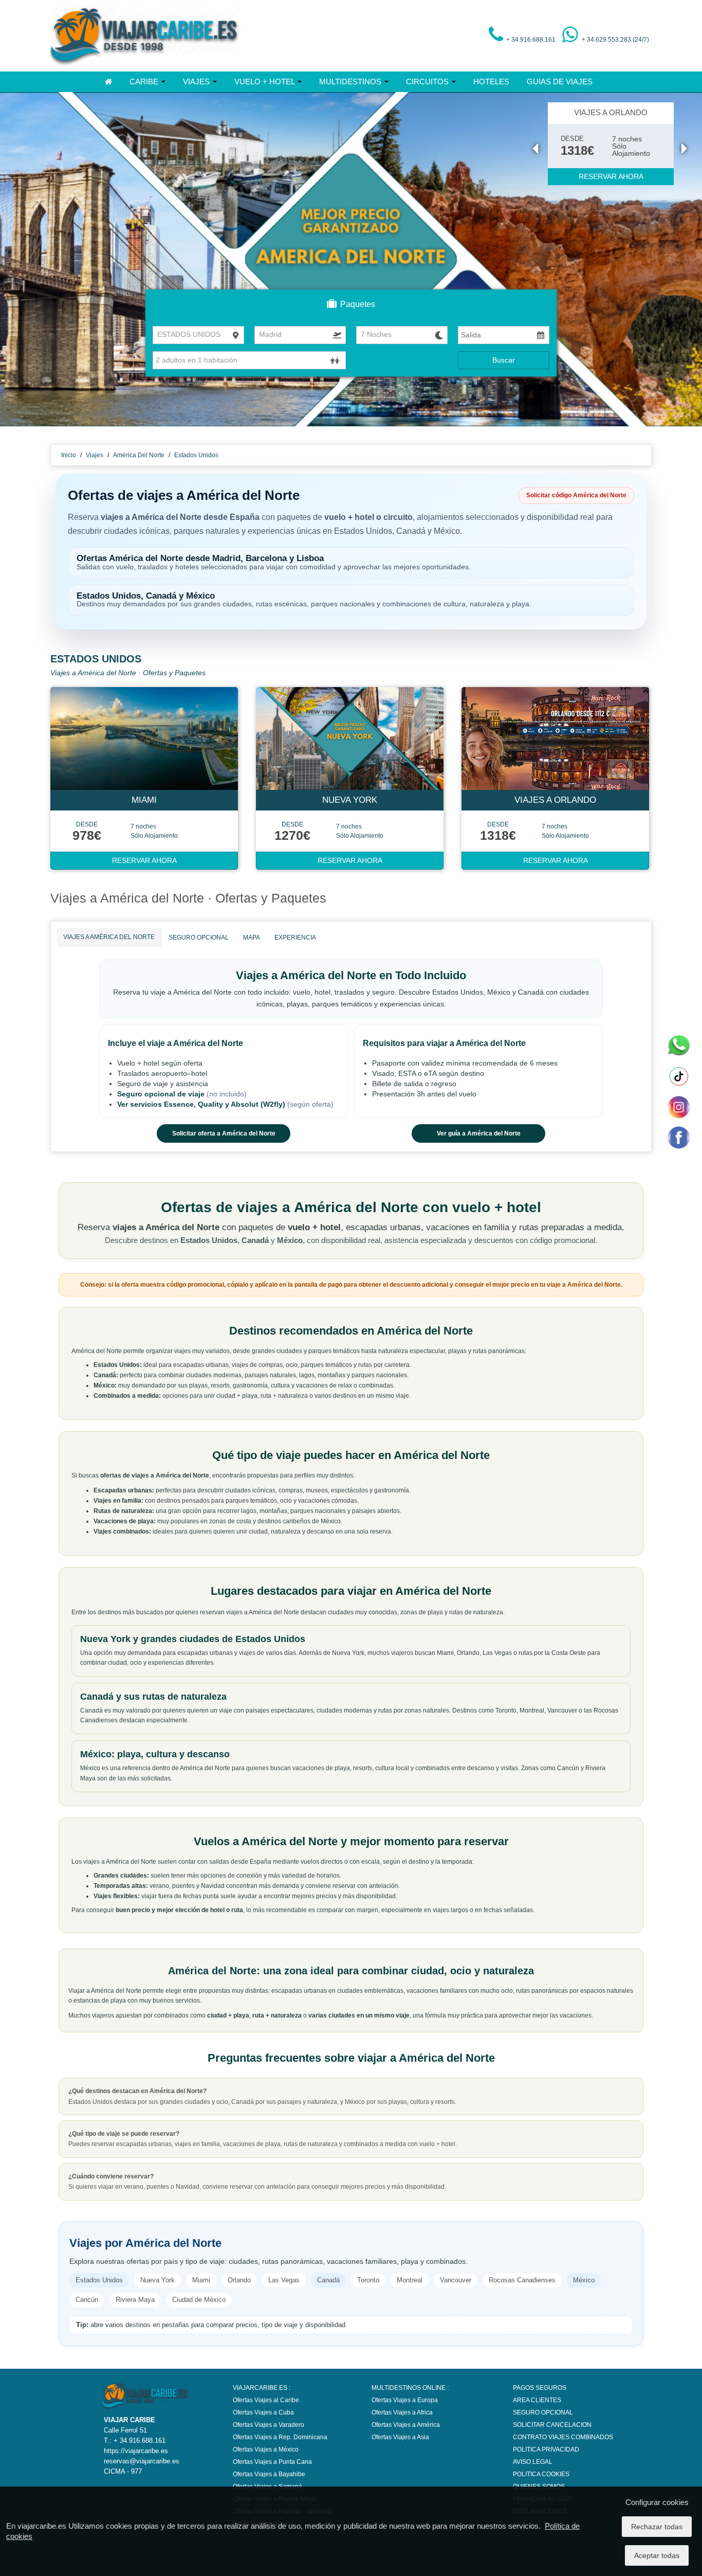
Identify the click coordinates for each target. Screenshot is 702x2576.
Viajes (95, 455)
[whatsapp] (678, 1046)
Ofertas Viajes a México (266, 2449)
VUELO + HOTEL (265, 82)
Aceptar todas (657, 2555)
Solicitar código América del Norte (576, 495)
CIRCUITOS (428, 82)
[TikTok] (678, 1076)
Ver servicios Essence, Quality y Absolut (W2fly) (202, 1104)
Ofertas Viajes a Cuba (263, 2412)
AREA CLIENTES (537, 2400)
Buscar (504, 360)
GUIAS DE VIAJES (560, 82)
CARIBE (145, 82)
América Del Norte (139, 455)
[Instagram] (678, 1107)
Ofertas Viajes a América (406, 2425)
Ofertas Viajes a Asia (400, 2437)
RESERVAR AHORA (611, 176)
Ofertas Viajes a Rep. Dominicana (280, 2437)
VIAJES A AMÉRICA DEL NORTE (109, 937)
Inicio (69, 455)
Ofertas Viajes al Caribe (266, 2400)
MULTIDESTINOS (351, 82)
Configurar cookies (657, 2502)
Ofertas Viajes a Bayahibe (269, 2474)
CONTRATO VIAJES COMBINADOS (563, 2437)
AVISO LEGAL (533, 2462)
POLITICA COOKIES (541, 2474)
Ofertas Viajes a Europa (405, 2400)
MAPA (252, 938)
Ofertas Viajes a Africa (402, 2412)
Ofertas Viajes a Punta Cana (272, 2462)
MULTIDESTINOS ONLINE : (410, 2388)
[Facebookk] (678, 1137)
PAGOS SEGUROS (540, 2388)
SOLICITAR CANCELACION (552, 2425)
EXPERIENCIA (295, 938)
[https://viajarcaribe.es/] (145, 35)
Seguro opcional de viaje (162, 1094)
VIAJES (197, 82)
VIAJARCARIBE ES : (262, 2388)
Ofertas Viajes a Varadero (269, 2425)
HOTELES (491, 82)
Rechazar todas (657, 2527)
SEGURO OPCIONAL (199, 938)
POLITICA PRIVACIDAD (546, 2449)
